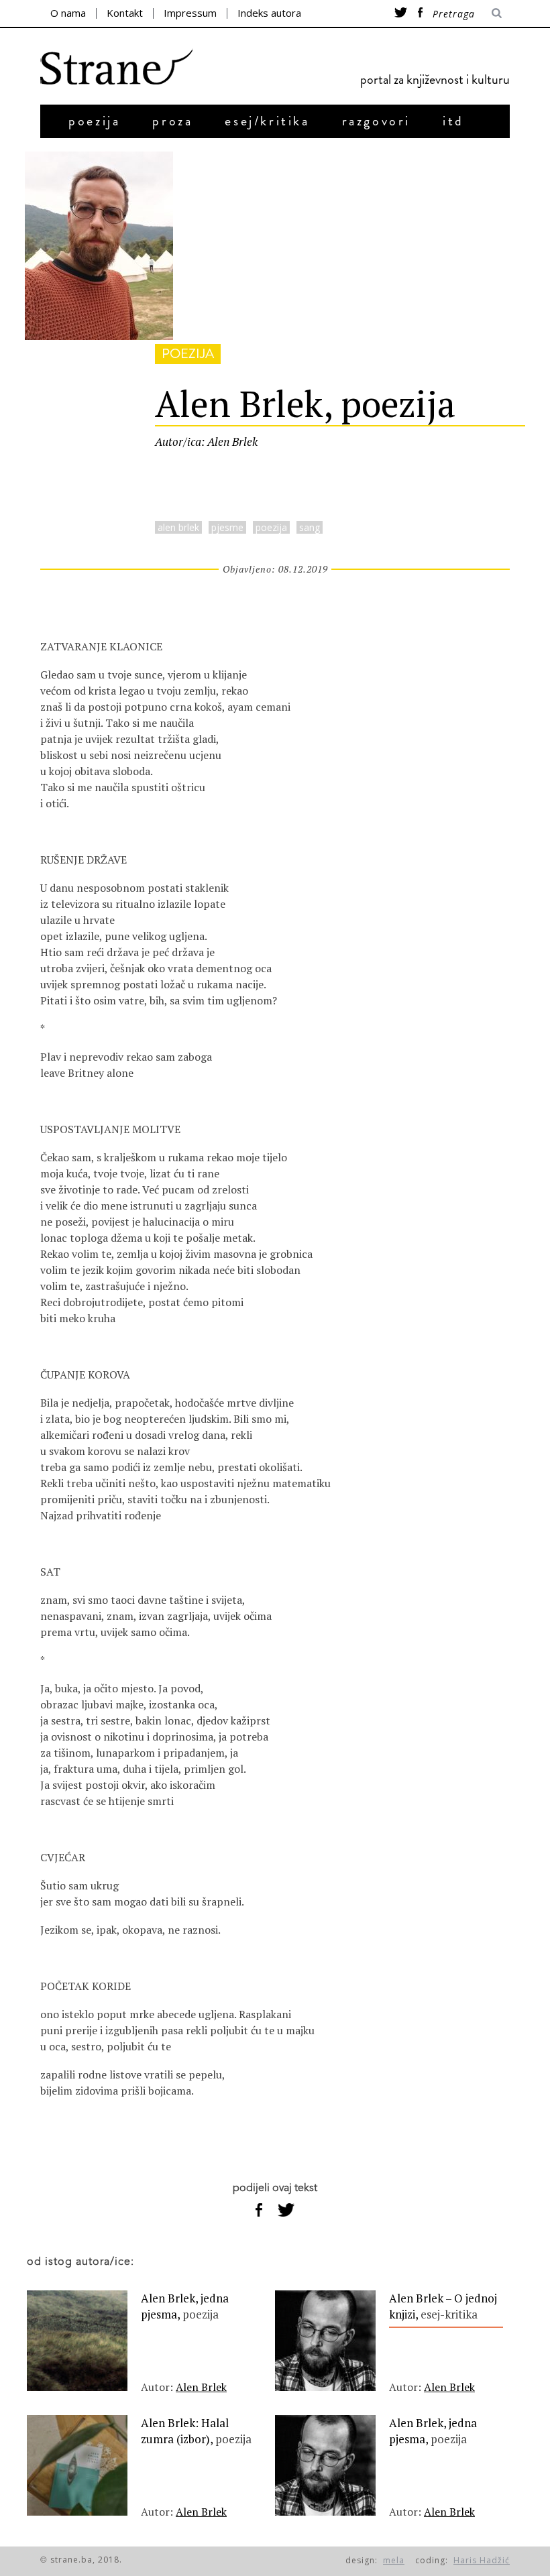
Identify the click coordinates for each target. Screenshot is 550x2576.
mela (394, 2560)
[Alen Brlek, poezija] (99, 336)
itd (453, 121)
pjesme (227, 527)
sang (310, 527)
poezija (94, 121)
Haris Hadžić (482, 2560)
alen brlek (178, 527)
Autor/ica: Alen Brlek (206, 442)
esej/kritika (267, 121)
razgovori (376, 121)
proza (172, 121)
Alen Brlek (201, 2387)
